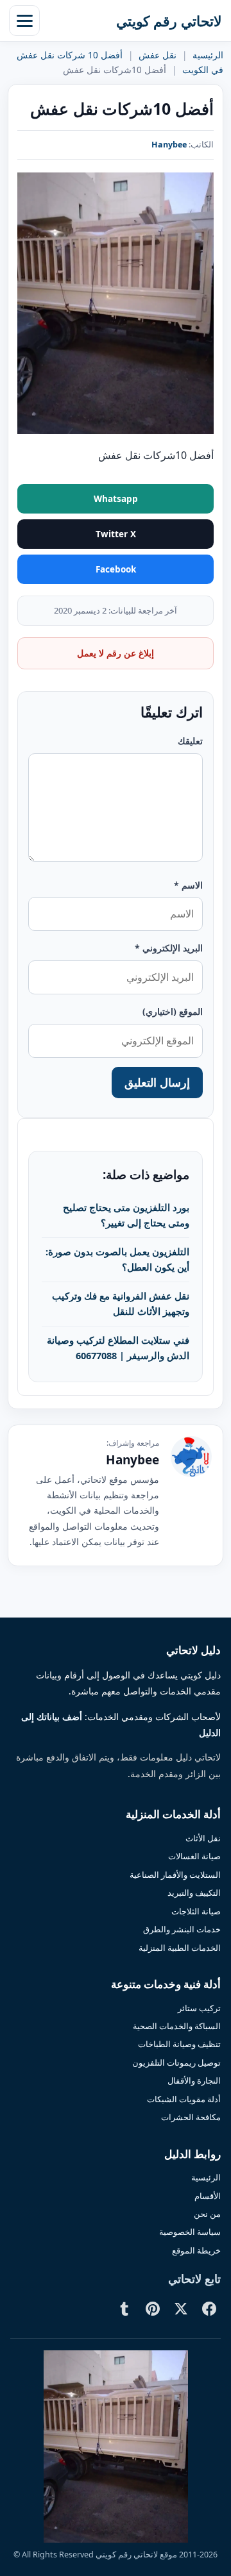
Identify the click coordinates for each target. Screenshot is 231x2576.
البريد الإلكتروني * (169, 948)
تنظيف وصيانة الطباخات (179, 2044)
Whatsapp (116, 499)
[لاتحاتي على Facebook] (209, 2309)
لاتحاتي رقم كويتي (169, 21)
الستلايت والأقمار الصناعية (175, 1875)
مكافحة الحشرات (191, 2117)
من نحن (207, 2214)
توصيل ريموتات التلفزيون (176, 2062)
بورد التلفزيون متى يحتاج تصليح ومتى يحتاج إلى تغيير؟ (126, 1215)
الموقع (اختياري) (173, 1011)
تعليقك (190, 741)
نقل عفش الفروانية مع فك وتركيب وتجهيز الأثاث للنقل (121, 1303)
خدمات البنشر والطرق (182, 1929)
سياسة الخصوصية (190, 2232)
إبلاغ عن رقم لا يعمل (116, 653)
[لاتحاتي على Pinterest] (153, 2309)
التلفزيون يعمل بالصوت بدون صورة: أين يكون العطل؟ (117, 1259)
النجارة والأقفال (194, 2080)
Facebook (116, 569)
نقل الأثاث (203, 1838)
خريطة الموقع (196, 2250)
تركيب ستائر (199, 2008)
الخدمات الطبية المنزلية (180, 1948)
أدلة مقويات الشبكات (184, 2099)
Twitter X (116, 534)
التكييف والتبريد (194, 1893)
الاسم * (188, 885)
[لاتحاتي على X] (181, 2309)
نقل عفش (158, 55)
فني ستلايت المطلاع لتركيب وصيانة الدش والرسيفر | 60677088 (118, 1348)
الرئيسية (208, 55)
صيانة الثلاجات (196, 1911)
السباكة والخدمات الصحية (177, 2026)
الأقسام (208, 2196)
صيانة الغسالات (194, 1856)
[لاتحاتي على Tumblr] (124, 2309)
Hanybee (169, 145)
